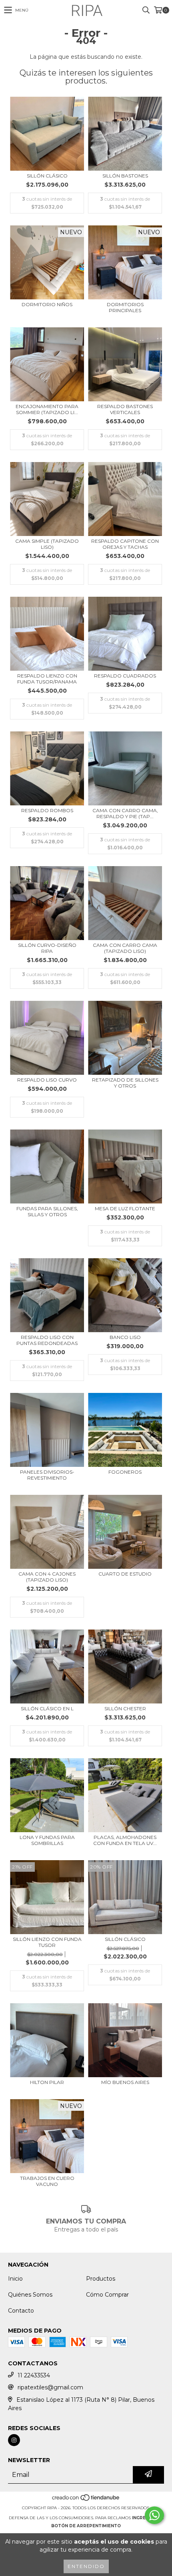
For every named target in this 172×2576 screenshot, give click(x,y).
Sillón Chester (125, 1708)
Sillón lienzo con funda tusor (47, 1942)
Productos (101, 2279)
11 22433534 (34, 2375)
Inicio (15, 2279)
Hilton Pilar (47, 2082)
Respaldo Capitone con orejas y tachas (125, 544)
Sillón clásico (47, 176)
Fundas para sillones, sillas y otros (47, 1211)
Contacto (21, 2311)
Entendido (86, 2566)
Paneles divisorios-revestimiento (47, 1475)
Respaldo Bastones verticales (125, 409)
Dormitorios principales (125, 307)
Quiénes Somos (30, 2295)
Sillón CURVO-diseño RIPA (47, 948)
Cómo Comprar (107, 2295)
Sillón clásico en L (47, 1708)
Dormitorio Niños (47, 304)
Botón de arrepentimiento (86, 2526)
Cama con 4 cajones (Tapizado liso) (47, 1577)
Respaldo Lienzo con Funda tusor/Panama (47, 679)
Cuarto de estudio (125, 1574)
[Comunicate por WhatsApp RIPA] (154, 2515)
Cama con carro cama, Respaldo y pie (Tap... (125, 813)
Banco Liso (125, 1337)
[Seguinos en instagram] (14, 2440)
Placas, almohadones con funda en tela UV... (125, 1840)
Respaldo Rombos (47, 810)
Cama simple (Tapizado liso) (47, 544)
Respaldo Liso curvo (47, 1080)
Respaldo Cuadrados (125, 676)
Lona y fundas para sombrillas (47, 1840)
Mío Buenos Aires (125, 2082)
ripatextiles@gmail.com (50, 2387)
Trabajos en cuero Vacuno (47, 2181)
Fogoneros (125, 1472)
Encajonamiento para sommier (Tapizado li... (47, 409)
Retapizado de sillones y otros (125, 1083)
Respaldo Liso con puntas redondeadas (47, 1340)
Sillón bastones (125, 176)
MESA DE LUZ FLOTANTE (125, 1208)
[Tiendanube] (86, 2500)
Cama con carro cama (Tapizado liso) (125, 948)
